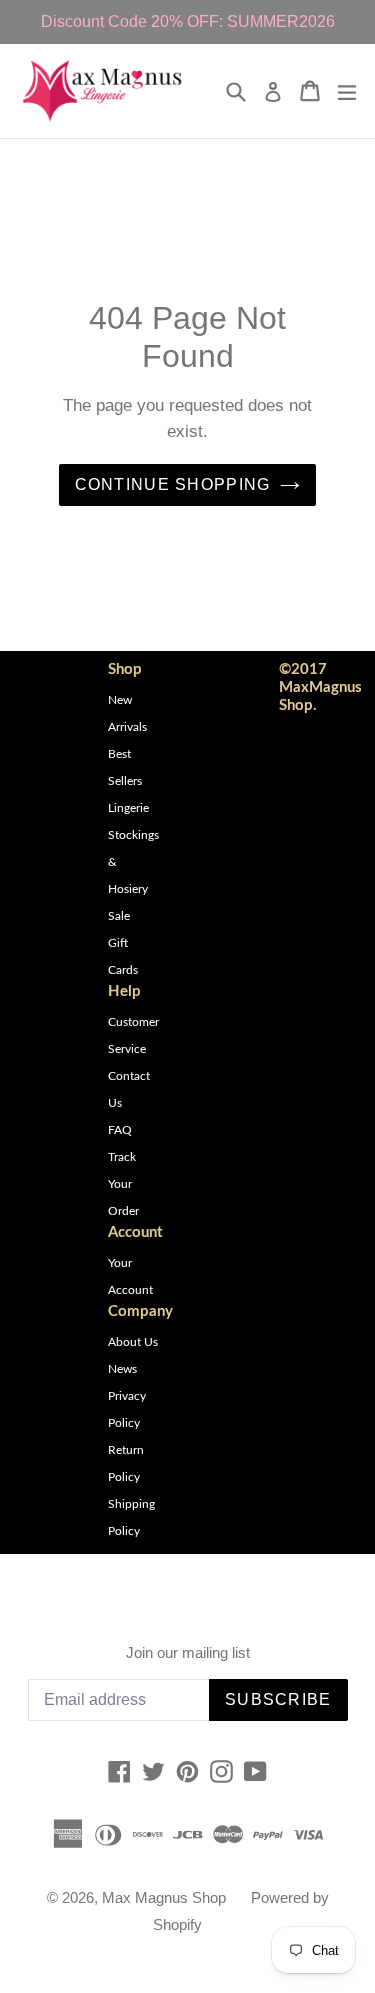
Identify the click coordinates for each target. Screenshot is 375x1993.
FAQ (120, 1130)
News (122, 1369)
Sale (119, 916)
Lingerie (128, 808)
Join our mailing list (188, 1652)
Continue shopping (173, 484)
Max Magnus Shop (164, 1897)
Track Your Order (123, 1184)
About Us (133, 1342)
